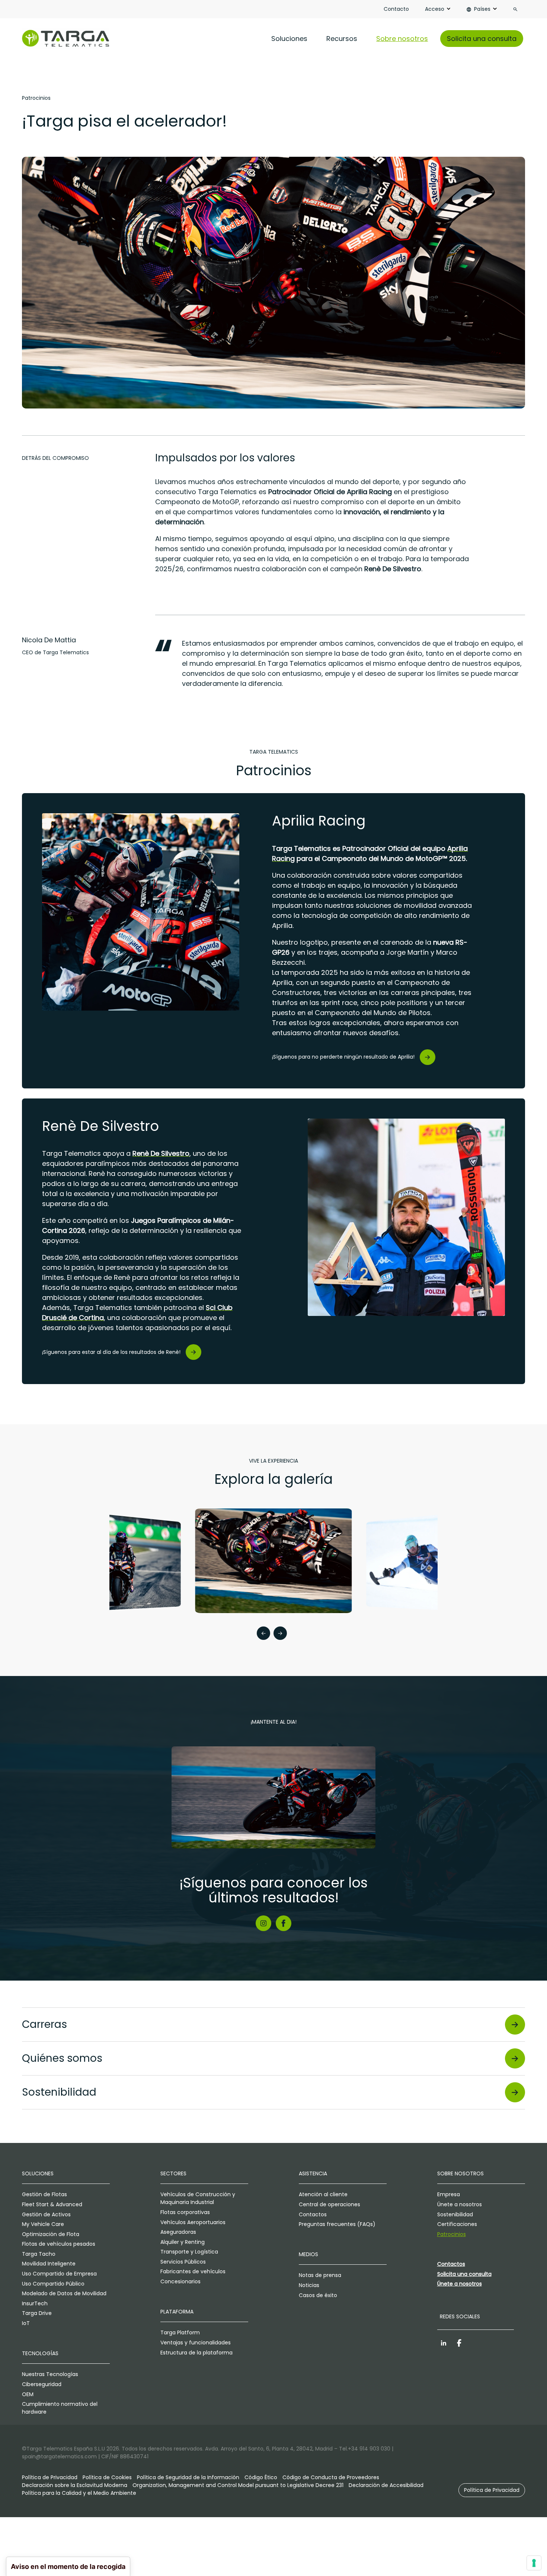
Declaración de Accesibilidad (386, 2485)
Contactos (313, 2214)
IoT (26, 2323)
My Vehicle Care (43, 2224)
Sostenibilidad (455, 2214)
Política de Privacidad (50, 2477)
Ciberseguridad (42, 2384)
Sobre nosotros (402, 39)
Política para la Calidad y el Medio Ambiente (79, 2493)
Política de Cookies (107, 2477)
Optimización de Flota (51, 2234)
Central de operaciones (330, 2204)
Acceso (435, 9)
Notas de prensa (320, 2275)
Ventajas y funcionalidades (196, 2343)
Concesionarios (180, 2281)
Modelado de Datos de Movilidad (64, 2293)
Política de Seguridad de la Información (188, 2477)
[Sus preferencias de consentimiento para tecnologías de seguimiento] (534, 2563)
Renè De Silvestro (161, 1153)
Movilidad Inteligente (49, 2264)
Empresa (449, 2194)
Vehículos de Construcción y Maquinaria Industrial (198, 2198)
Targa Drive (37, 2313)
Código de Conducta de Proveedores (331, 2477)
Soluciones (289, 39)
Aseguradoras (178, 2232)
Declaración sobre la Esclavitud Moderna (75, 2485)
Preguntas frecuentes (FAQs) (337, 2224)
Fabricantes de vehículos (193, 2271)
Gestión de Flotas (44, 2194)
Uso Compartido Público (53, 2284)
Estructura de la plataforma (196, 2353)
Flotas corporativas (185, 2212)
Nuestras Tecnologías (50, 2374)
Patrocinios (452, 2234)
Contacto (396, 9)
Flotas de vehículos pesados (59, 2244)
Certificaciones (457, 2224)
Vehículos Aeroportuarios (193, 2222)
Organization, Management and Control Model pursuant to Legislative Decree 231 (238, 2485)
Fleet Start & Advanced (52, 2204)
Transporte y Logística (189, 2252)
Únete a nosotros (460, 2204)
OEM (28, 2394)
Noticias (309, 2285)
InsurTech (35, 2303)
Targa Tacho (39, 2254)
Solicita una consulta (482, 39)
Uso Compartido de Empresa (59, 2274)
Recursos (342, 39)
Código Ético (261, 2477)
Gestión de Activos (46, 2214)
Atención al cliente (323, 2194)
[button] (263, 1634)
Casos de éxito (318, 2295)
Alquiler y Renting (183, 2242)
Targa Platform (180, 2332)
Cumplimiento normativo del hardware (60, 2408)
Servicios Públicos (183, 2262)
